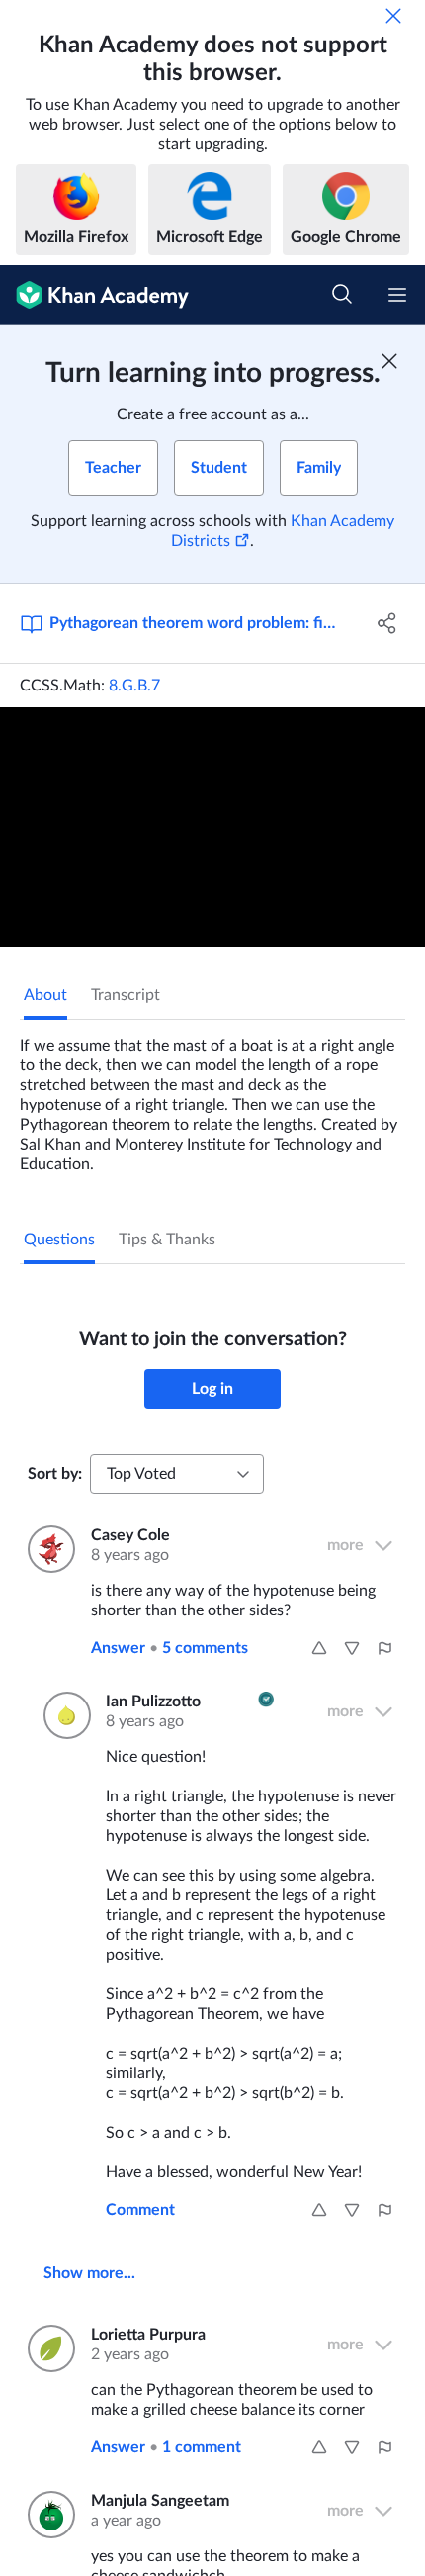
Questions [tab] (59, 1240)
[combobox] (177, 1474)
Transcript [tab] (126, 995)
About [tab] (45, 995)
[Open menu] (397, 295)
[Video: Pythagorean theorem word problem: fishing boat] (212, 827)
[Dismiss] (393, 16)
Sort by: (55, 1474)
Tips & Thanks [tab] (167, 1240)
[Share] (388, 623)
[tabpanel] (212, 1097)
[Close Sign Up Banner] (389, 361)
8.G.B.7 (134, 686)
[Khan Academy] (94, 295)
